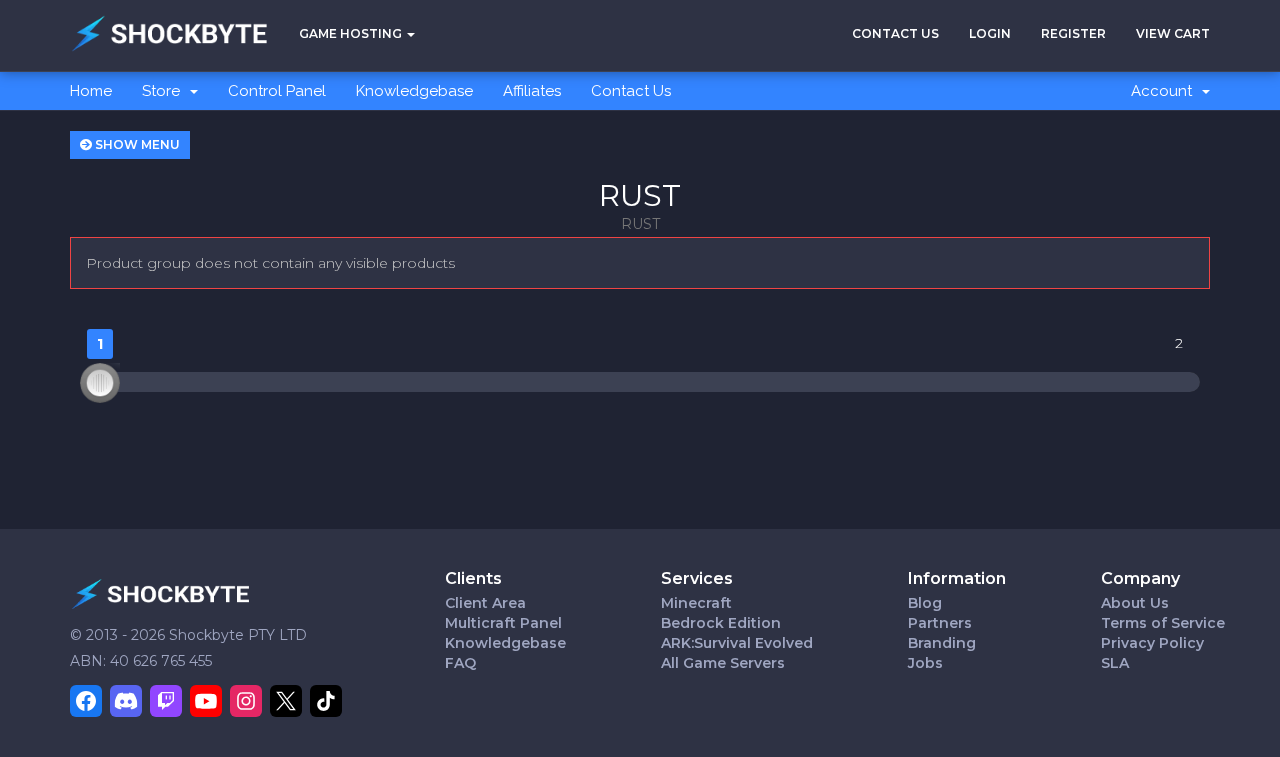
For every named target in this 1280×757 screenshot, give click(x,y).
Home (91, 91)
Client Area (485, 603)
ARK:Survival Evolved (737, 643)
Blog (925, 603)
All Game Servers (723, 663)
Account (1165, 91)
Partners (940, 623)
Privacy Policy (1152, 643)
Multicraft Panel (503, 623)
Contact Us (895, 33)
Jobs (925, 663)
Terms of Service (1163, 623)
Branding (942, 643)
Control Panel (277, 91)
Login (990, 33)
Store (165, 91)
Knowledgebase (414, 91)
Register (1073, 33)
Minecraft (696, 603)
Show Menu (136, 144)
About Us (1135, 603)
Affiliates (532, 91)
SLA (1115, 663)
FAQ (460, 663)
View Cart (1173, 33)
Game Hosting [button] (352, 33)
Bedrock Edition (721, 623)
